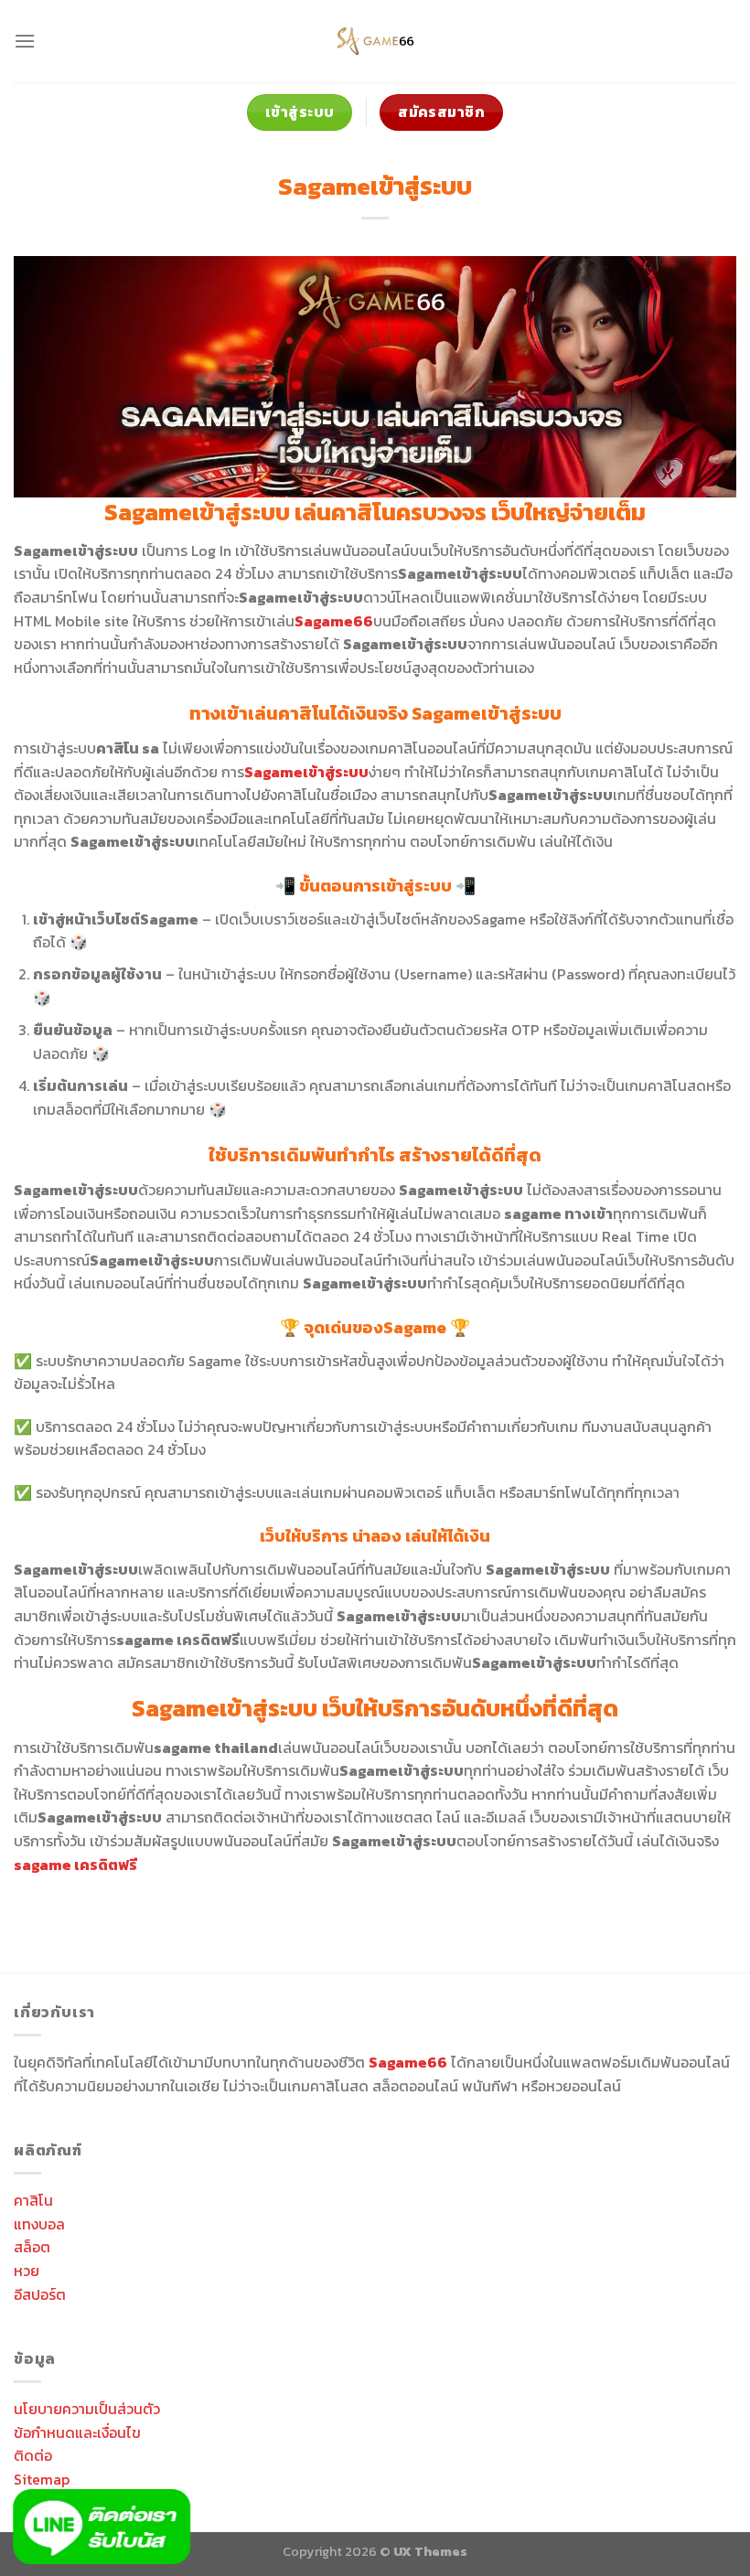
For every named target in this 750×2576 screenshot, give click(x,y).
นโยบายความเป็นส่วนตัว (87, 2409)
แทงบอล (39, 2224)
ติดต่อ (33, 2455)
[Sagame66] (375, 41)
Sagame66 (408, 2062)
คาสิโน (33, 2200)
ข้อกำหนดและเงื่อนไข (77, 2432)
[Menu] (25, 41)
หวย (27, 2271)
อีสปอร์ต (40, 2294)
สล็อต (32, 2247)
